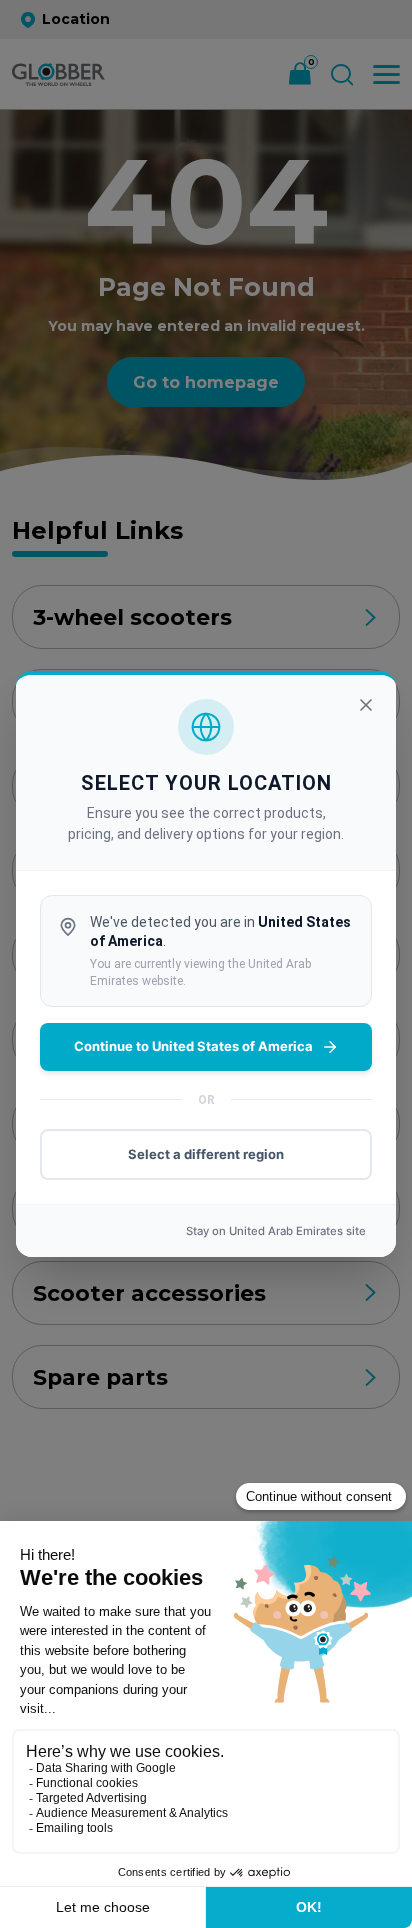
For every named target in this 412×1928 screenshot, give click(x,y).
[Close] (366, 705)
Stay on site (276, 1231)
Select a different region (206, 1154)
